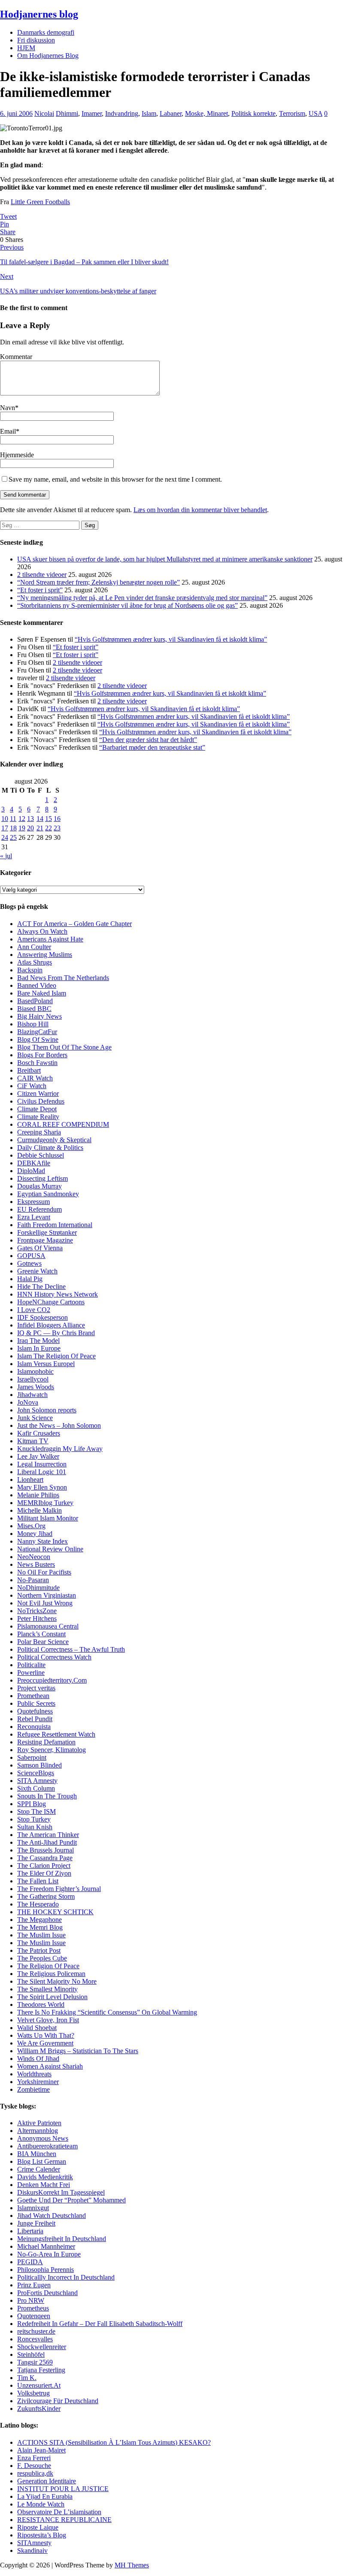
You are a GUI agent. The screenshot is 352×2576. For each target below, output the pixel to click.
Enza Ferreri (34, 2458)
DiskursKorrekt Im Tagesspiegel (61, 2192)
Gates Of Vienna (40, 1248)
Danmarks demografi (46, 32)
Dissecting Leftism (42, 1178)
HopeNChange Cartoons (51, 1302)
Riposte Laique (38, 2527)
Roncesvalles (35, 2339)
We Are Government (45, 2043)
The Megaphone (39, 1920)
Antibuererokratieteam (47, 2146)
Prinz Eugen (34, 2285)
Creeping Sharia (39, 1132)
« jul (6, 856)
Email (8, 431)
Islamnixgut (33, 2208)
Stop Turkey (34, 1819)
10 (5, 819)
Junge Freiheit (36, 2223)
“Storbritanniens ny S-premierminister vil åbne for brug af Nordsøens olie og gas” (127, 605)
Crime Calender (39, 2169)
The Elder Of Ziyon (44, 1873)
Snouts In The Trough (47, 1796)
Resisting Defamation (46, 1742)
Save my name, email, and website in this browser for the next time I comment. (115, 479)
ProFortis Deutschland (47, 2293)
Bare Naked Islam (42, 993)
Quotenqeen (34, 2316)
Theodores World (41, 2004)
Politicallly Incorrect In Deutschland (66, 2277)
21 (40, 828)
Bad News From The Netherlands (63, 978)
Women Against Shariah (50, 2066)
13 (30, 819)
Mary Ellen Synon (42, 1487)
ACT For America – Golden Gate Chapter (74, 924)
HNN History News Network (58, 1294)
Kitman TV (33, 1441)
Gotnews (29, 1263)
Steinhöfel (31, 2354)
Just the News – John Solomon (59, 1425)
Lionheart (30, 1480)
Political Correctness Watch (54, 1657)
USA (316, 113)
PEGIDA (30, 2262)
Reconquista (34, 1727)
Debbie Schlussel (41, 1155)
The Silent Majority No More (57, 1981)
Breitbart (29, 1070)
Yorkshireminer (38, 2082)
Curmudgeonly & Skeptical (54, 1140)
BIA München (37, 2154)
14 (40, 819)
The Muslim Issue (41, 1935)
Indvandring (122, 113)
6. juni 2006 (16, 113)
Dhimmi (67, 113)
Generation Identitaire (47, 2481)
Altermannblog (38, 2131)
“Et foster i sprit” (40, 590)
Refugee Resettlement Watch (56, 1734)
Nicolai (44, 113)
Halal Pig (30, 1279)
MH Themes (132, 2565)
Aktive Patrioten (39, 2123)
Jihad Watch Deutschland (52, 2216)
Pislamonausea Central (48, 1626)
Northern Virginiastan (47, 1595)
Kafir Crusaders (39, 1433)
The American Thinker (48, 1835)
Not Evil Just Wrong (45, 1603)
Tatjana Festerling (41, 2370)
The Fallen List (38, 1881)
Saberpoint (32, 1757)
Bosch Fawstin (37, 1063)
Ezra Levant (34, 1217)
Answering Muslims (45, 955)
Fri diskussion (36, 40)
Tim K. (27, 2378)
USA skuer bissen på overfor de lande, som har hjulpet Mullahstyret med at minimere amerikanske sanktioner (165, 559)
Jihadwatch (32, 1395)
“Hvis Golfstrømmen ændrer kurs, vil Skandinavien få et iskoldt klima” (171, 639)
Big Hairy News (39, 1016)
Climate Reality (38, 1117)
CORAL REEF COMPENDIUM (63, 1124)
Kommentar (16, 357)
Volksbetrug (33, 2393)
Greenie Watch (37, 1271)
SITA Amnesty (37, 1781)
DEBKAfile (34, 1163)
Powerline (31, 1673)
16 (57, 819)
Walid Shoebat (37, 2028)
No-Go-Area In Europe (49, 2254)
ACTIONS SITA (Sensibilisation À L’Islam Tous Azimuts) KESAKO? (114, 2442)
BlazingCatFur (37, 1032)
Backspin (30, 970)
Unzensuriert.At (39, 2385)
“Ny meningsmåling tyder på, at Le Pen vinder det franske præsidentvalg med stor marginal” (142, 598)
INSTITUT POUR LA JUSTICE (63, 2489)
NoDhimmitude (38, 1588)
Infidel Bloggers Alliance (51, 1325)
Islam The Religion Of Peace (56, 1356)
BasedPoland (35, 1001)
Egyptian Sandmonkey (48, 1194)
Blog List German (42, 2161)
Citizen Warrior (38, 1093)
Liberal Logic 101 (42, 1472)
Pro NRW (31, 2300)
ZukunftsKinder (39, 2409)
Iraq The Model (38, 1341)
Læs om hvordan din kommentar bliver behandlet (200, 510)
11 (13, 819)
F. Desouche (34, 2466)
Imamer (92, 113)
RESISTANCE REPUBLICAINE (64, 2520)
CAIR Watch (35, 1078)
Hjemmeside (17, 455)
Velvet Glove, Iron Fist (48, 2020)
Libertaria (30, 2231)
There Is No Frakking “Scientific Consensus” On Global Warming (107, 2012)
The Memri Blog (40, 1927)
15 (49, 819)
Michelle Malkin (39, 1510)
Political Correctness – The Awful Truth (71, 1649)
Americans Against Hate (50, 939)
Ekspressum (33, 1202)
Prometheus (33, 2308)
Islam (149, 113)
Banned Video (37, 985)
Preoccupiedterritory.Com (52, 1680)
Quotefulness (35, 1711)
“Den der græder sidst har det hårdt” (148, 740)
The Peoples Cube (42, 1958)
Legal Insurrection (42, 1464)
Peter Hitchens (37, 1618)
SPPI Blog (32, 1804)
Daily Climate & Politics (50, 1148)
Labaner (171, 113)
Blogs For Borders (42, 1055)
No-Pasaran (33, 1580)
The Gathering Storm (46, 1896)
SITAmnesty (34, 2543)
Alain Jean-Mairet (41, 2450)
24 (5, 837)
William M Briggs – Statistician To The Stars (78, 2051)
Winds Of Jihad (38, 2059)
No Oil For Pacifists (44, 1572)
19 (22, 828)
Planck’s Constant (41, 1634)
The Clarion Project (44, 1866)
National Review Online (50, 1549)
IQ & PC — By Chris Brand (56, 1333)
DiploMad (31, 1171)
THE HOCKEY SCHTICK (55, 1912)
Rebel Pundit (35, 1719)
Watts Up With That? (46, 2035)
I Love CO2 (34, 1310)
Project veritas (36, 1688)
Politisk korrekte (253, 113)
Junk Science (35, 1418)
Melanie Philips (38, 1495)
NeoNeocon (34, 1557)
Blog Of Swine (38, 1039)
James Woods (36, 1387)
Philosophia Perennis (46, 2270)
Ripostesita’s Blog (42, 2535)
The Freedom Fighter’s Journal (59, 1889)
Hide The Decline (41, 1286)
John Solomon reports (47, 1410)
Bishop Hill (33, 1024)
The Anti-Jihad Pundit (47, 1842)
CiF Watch (32, 1086)
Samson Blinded (39, 1765)
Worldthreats (34, 2074)
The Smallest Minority (47, 1989)
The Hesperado (38, 1904)
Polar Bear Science (43, 1642)
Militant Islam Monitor (48, 1518)
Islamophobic (35, 1371)
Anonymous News (43, 2138)
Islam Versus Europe (45, 1364)
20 (30, 828)
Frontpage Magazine (45, 1240)
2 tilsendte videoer (42, 575)
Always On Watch (42, 931)
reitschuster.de (36, 2331)
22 (49, 828)
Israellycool (33, 1379)
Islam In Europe (39, 1348)
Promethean (33, 1696)
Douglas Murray (39, 1186)
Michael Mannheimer (46, 2246)
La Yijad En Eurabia (45, 2496)
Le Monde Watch (41, 2504)
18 (13, 828)
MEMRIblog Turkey (45, 1503)
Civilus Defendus (41, 1101)
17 (5, 828)
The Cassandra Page (45, 1858)
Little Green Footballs (40, 202)
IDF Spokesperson (42, 1317)
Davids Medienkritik (45, 2177)
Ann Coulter (34, 947)
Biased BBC (34, 1009)
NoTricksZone (37, 1611)
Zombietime (33, 2089)
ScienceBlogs (36, 1773)
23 (57, 828)
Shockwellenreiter (42, 2347)
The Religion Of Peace (48, 1966)
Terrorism (292, 113)
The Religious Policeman (51, 1974)
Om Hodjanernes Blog (48, 56)
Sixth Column (36, 1788)
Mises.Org (31, 1526)
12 (22, 819)
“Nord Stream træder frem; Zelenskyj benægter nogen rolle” (99, 582)
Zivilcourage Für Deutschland (58, 2401)
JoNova (28, 1402)
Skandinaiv (32, 2550)
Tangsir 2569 (35, 2362)
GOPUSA (31, 1256)
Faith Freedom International (55, 1225)
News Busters (36, 1564)
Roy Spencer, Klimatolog (52, 1750)
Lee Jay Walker (38, 1456)
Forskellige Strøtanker (47, 1232)
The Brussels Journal (46, 1850)
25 (13, 837)
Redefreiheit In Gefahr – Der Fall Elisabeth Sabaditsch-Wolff (100, 2324)
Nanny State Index (42, 1541)
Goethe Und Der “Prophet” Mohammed (71, 2200)
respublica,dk (35, 2473)
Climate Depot (37, 1109)
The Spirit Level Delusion (52, 1997)
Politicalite (31, 1665)
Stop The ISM (36, 1811)
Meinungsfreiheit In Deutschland (62, 2239)
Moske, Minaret (206, 113)
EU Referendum (39, 1209)
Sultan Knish (35, 1827)
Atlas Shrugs (35, 962)
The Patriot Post (39, 1950)
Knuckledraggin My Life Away (60, 1449)
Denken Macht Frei (44, 2185)
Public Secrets (36, 1703)
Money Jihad (35, 1534)
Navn (8, 408)
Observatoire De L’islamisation (59, 2512)
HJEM (26, 48)
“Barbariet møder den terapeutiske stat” (152, 747)
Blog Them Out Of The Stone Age (64, 1047)
